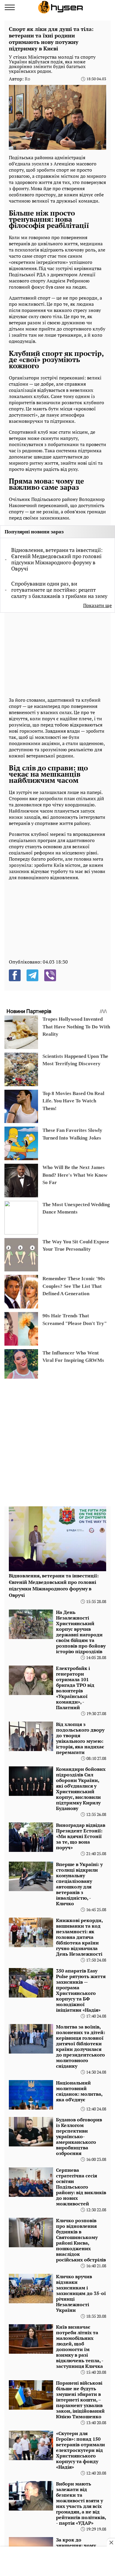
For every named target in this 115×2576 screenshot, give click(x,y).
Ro (27, 79)
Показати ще (97, 605)
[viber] (50, 975)
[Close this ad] (111, 2542)
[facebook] (15, 975)
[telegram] (32, 975)
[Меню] (10, 7)
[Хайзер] (60, 7)
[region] (53, 654)
